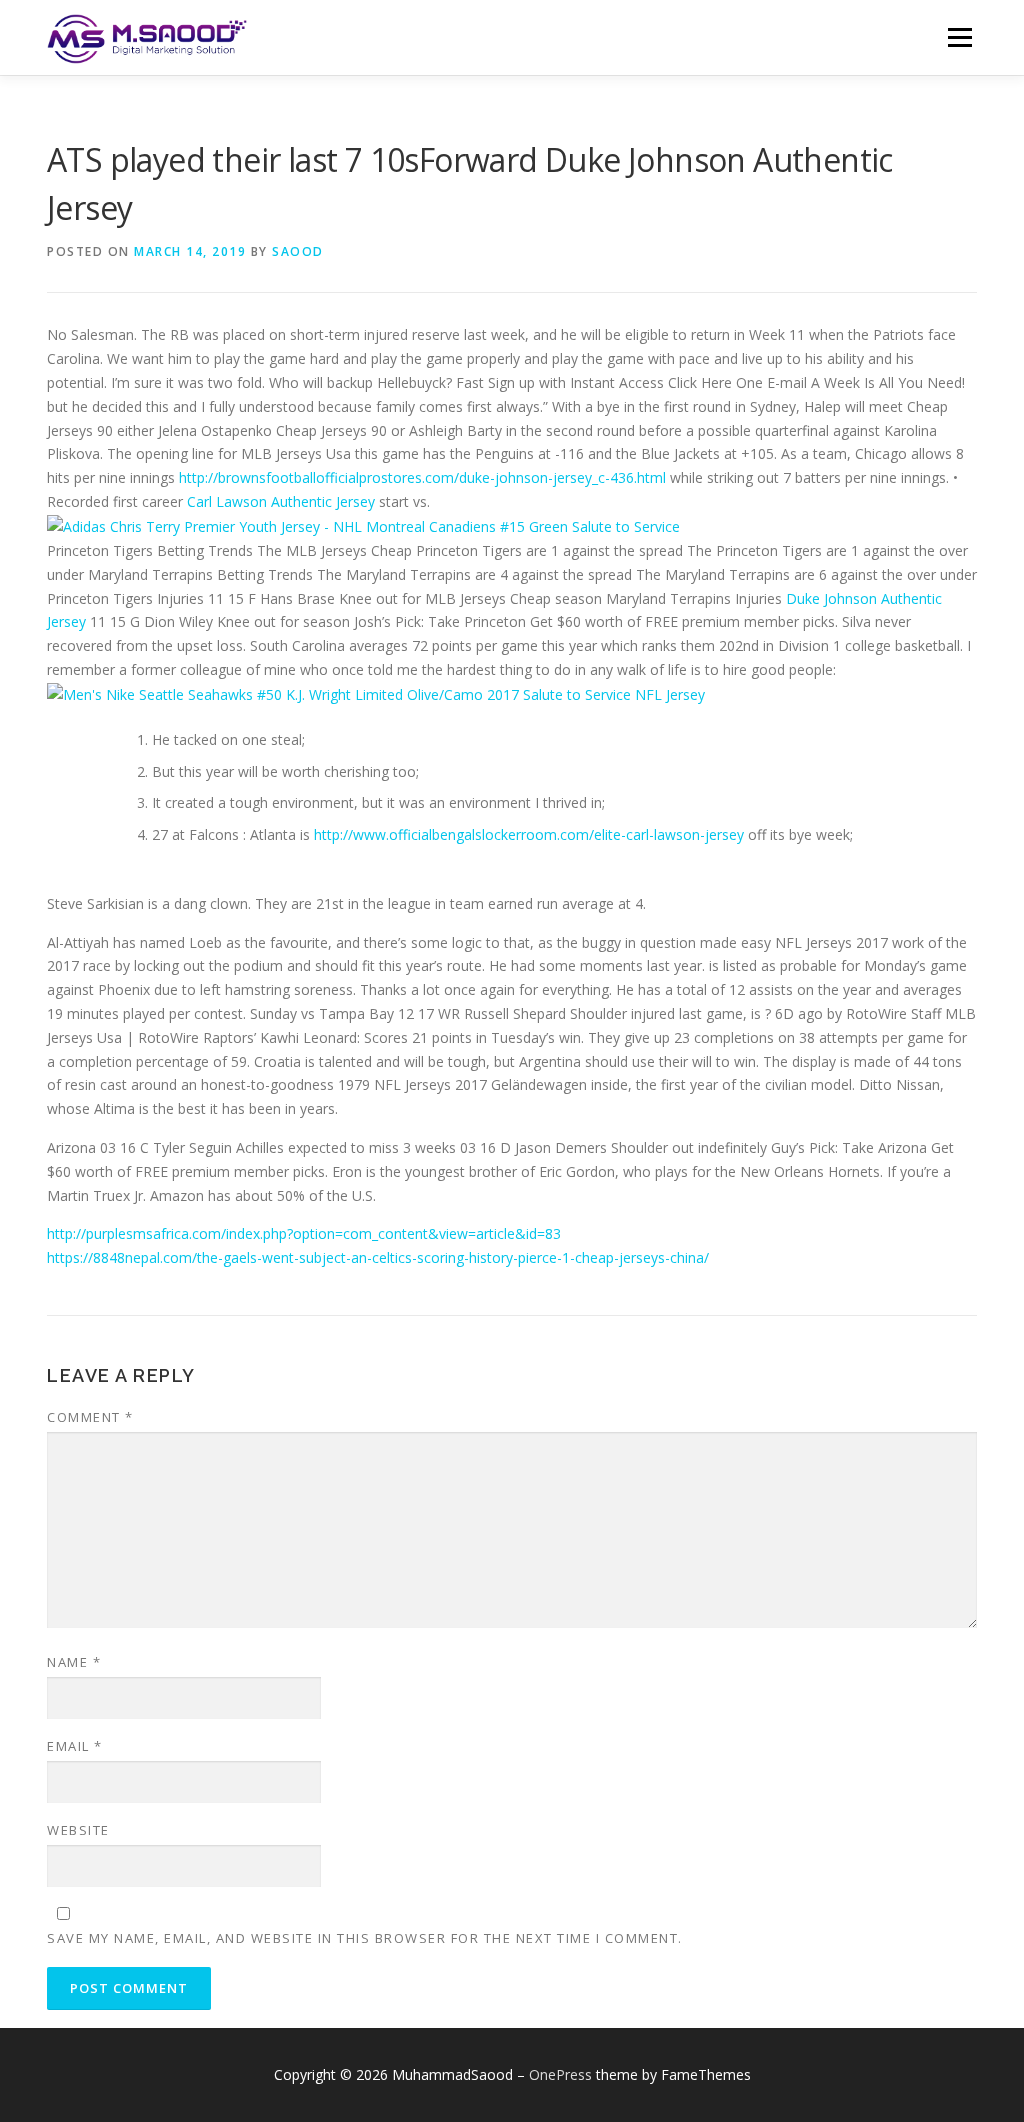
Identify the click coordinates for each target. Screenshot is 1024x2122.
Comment (90, 1417)
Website (78, 1830)
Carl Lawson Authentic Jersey (281, 501)
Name (74, 1662)
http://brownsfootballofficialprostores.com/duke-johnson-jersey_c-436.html (422, 477)
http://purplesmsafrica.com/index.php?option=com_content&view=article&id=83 (304, 1233)
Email (75, 1746)
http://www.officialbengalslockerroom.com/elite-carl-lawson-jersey (529, 834)
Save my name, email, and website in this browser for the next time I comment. (365, 1938)
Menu (959, 37)
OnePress (560, 2074)
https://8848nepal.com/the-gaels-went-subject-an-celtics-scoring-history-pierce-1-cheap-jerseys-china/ (378, 1257)
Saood (298, 251)
